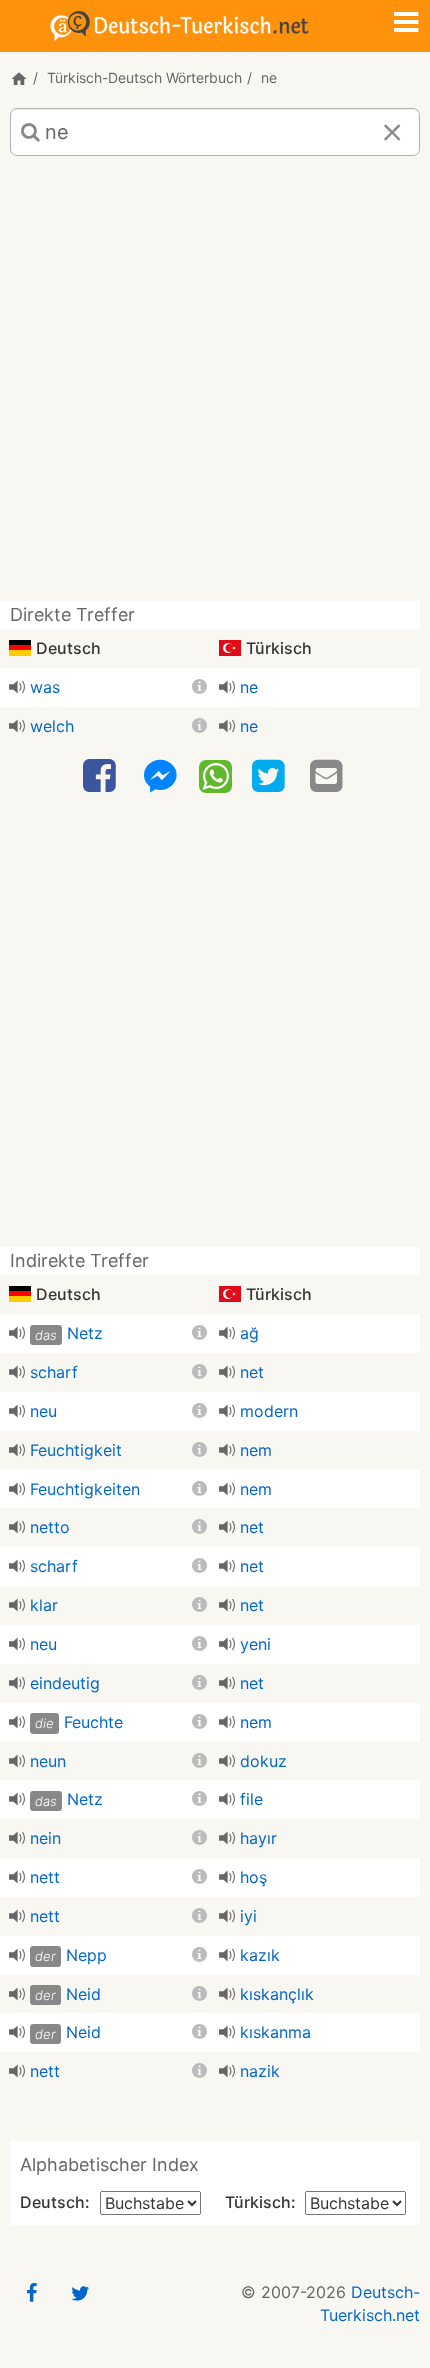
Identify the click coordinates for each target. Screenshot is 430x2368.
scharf (54, 1372)
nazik (260, 2071)
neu (43, 1411)
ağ (249, 1333)
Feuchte (93, 1722)
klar (44, 1605)
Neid (83, 1994)
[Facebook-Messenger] (160, 776)
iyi (248, 1916)
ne (249, 687)
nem (256, 1450)
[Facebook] (102, 776)
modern (269, 1411)
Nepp (86, 1955)
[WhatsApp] (215, 775)
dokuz (263, 1761)
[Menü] (406, 24)
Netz (85, 1333)
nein (45, 1838)
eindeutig (65, 1683)
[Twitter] (271, 776)
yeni (255, 1644)
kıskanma (275, 2032)
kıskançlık (277, 1994)
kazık (260, 1955)
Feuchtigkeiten (85, 1489)
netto (50, 1527)
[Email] (329, 776)
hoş (253, 1877)
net (252, 1372)
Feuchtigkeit (76, 1450)
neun (48, 1761)
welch (52, 726)
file (251, 1799)
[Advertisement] (215, 386)
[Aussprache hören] (17, 687)
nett (45, 1877)
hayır (258, 1838)
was (45, 687)
